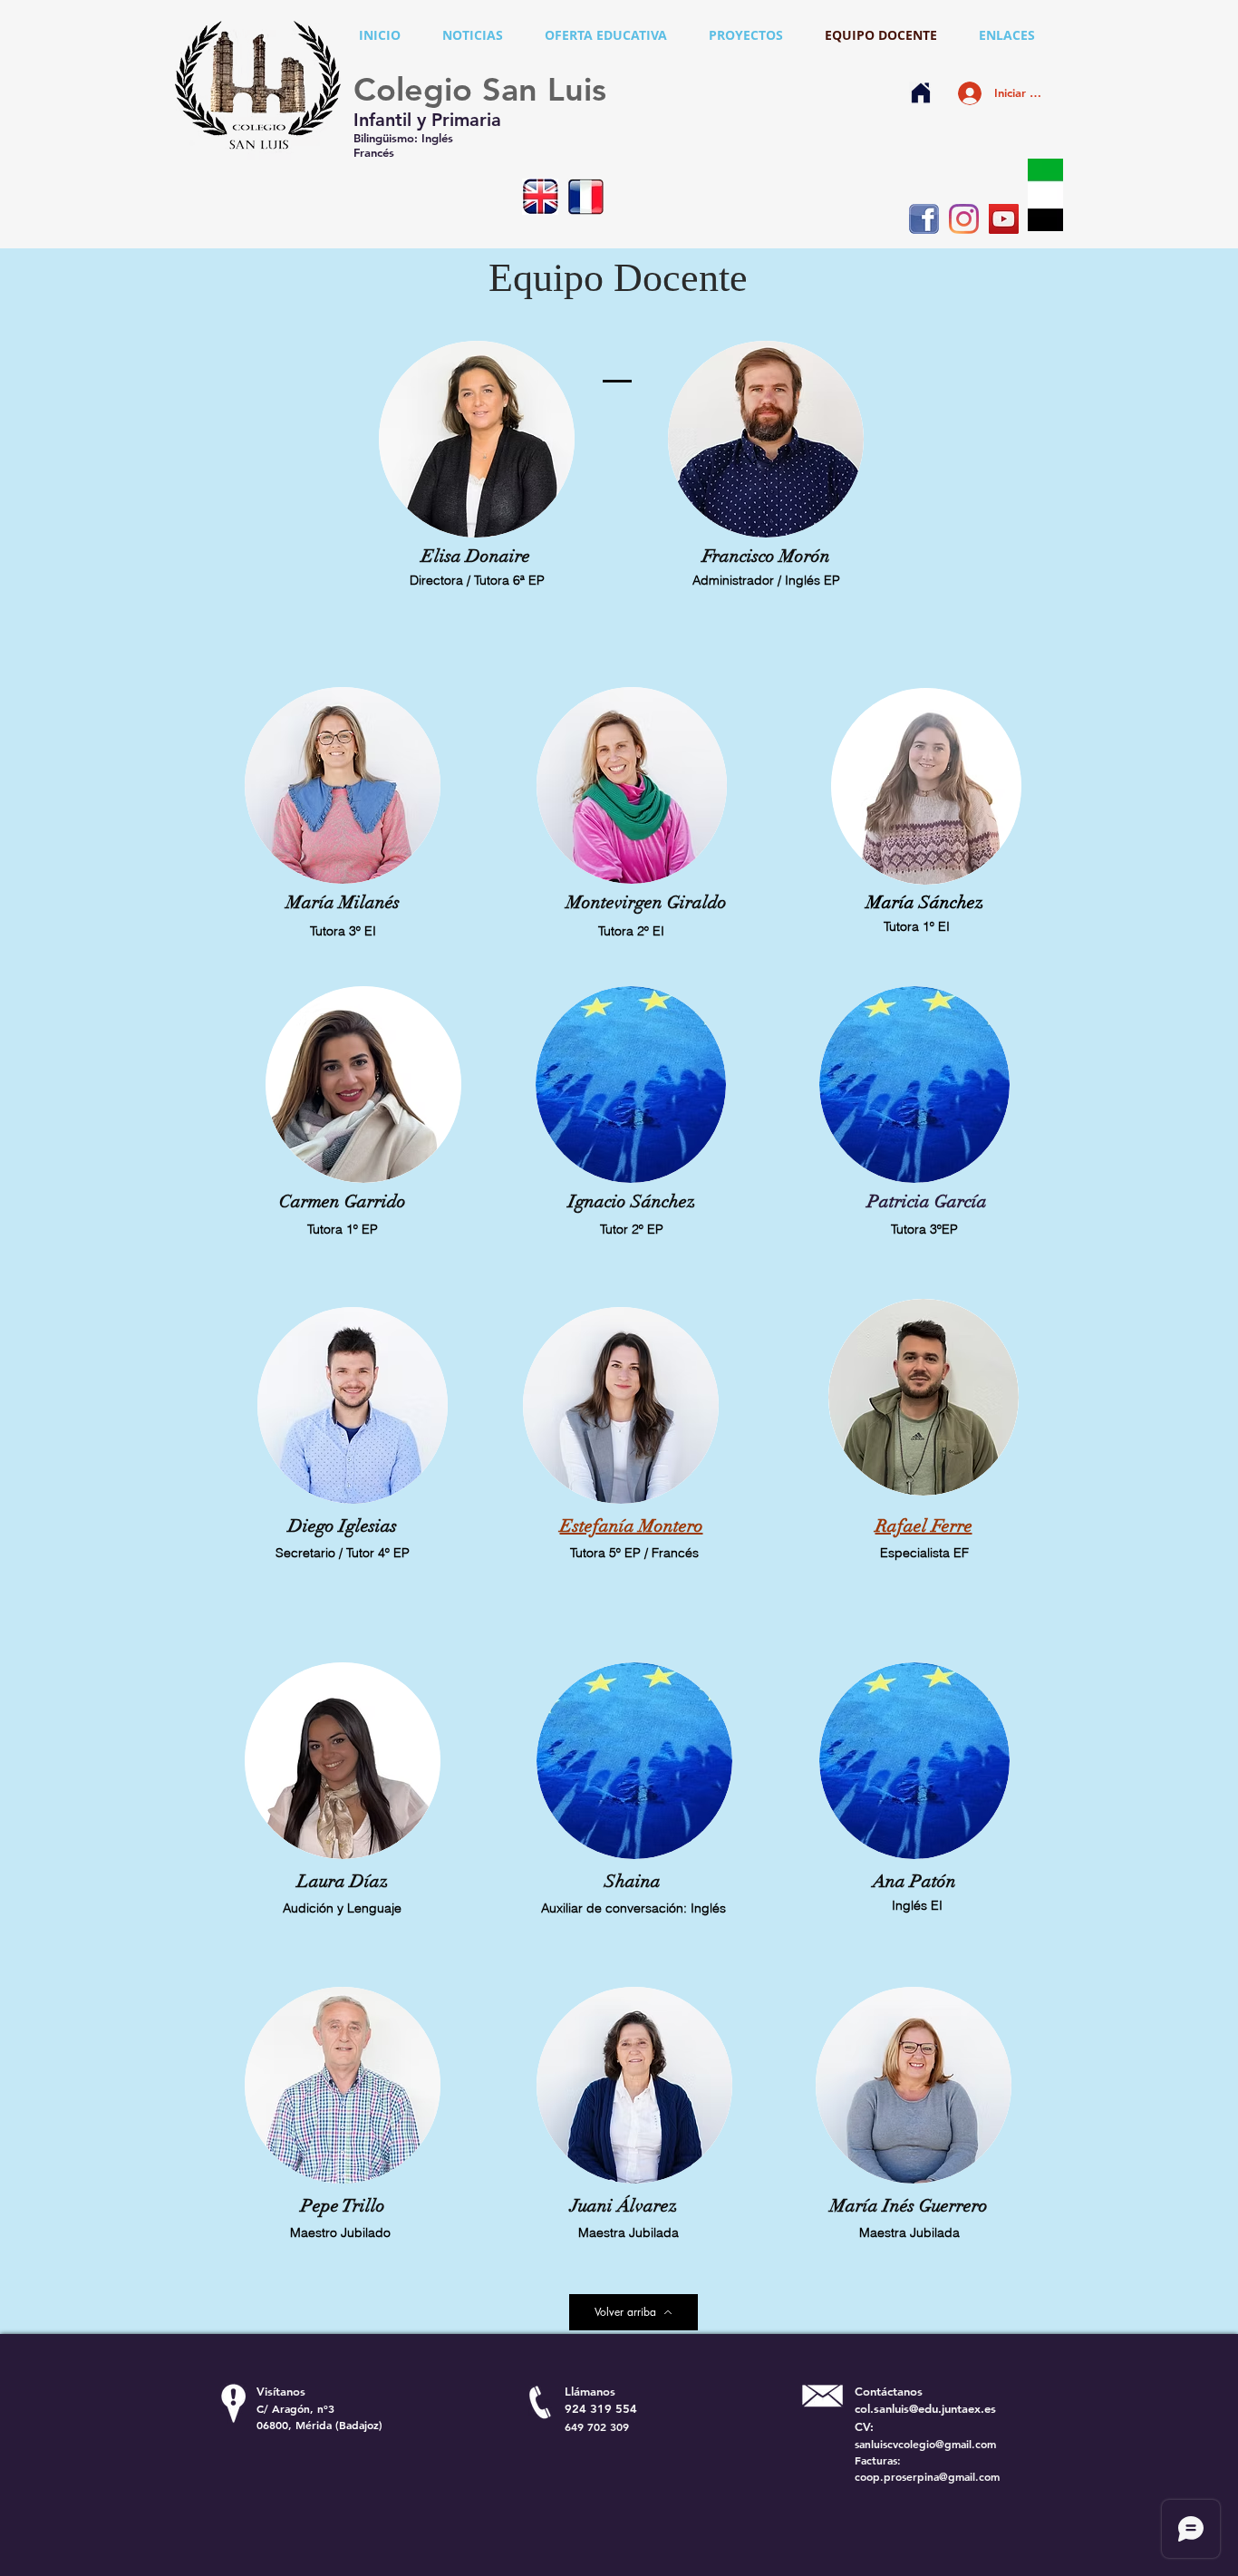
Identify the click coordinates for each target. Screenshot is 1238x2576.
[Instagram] (964, 219)
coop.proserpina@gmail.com (927, 2476)
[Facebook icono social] (924, 219)
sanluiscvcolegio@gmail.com (925, 2444)
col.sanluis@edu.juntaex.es (925, 2408)
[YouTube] (1004, 219)
